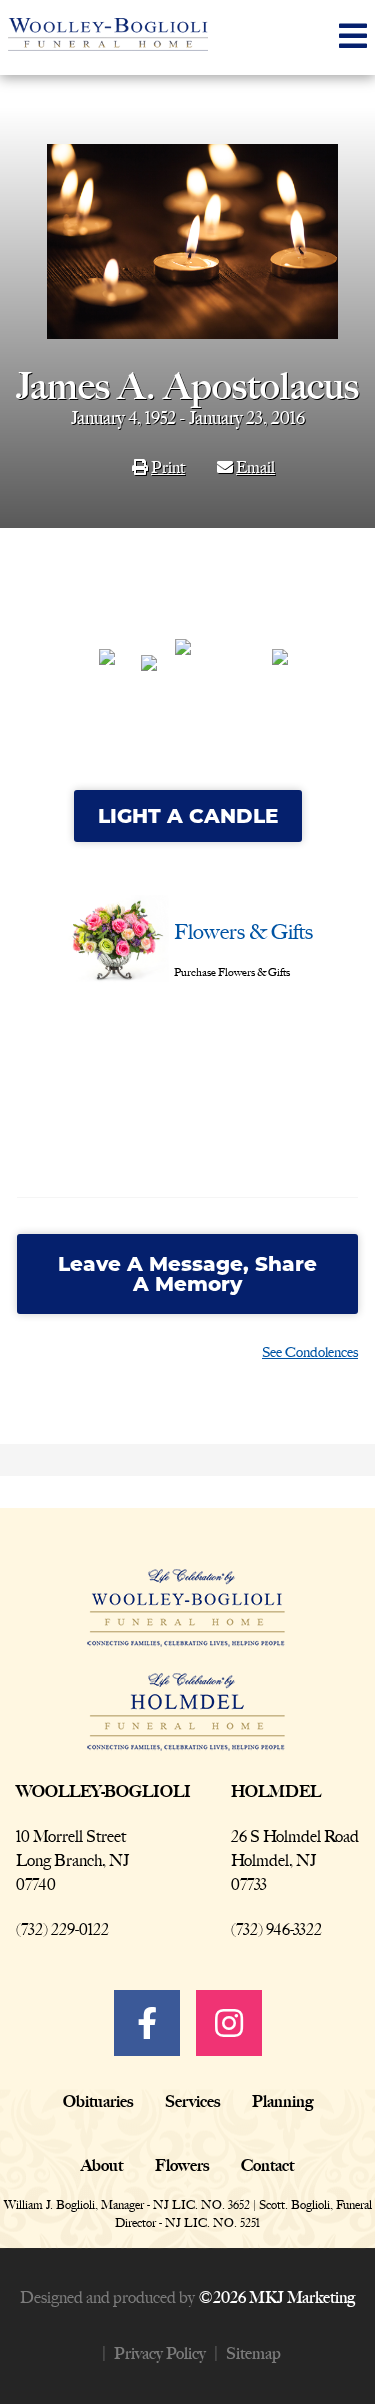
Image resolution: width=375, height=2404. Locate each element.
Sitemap (253, 2353)
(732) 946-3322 (276, 1929)
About (102, 2165)
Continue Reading (95, 1131)
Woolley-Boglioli (103, 1791)
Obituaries (98, 2101)
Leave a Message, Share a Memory (187, 1274)
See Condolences (310, 1352)
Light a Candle (188, 816)
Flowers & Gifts (243, 931)
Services (192, 2101)
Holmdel (276, 1791)
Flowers (182, 2165)
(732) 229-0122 (62, 1929)
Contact (267, 2165)
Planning (282, 2101)
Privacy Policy (160, 2353)
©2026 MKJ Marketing (276, 2297)
